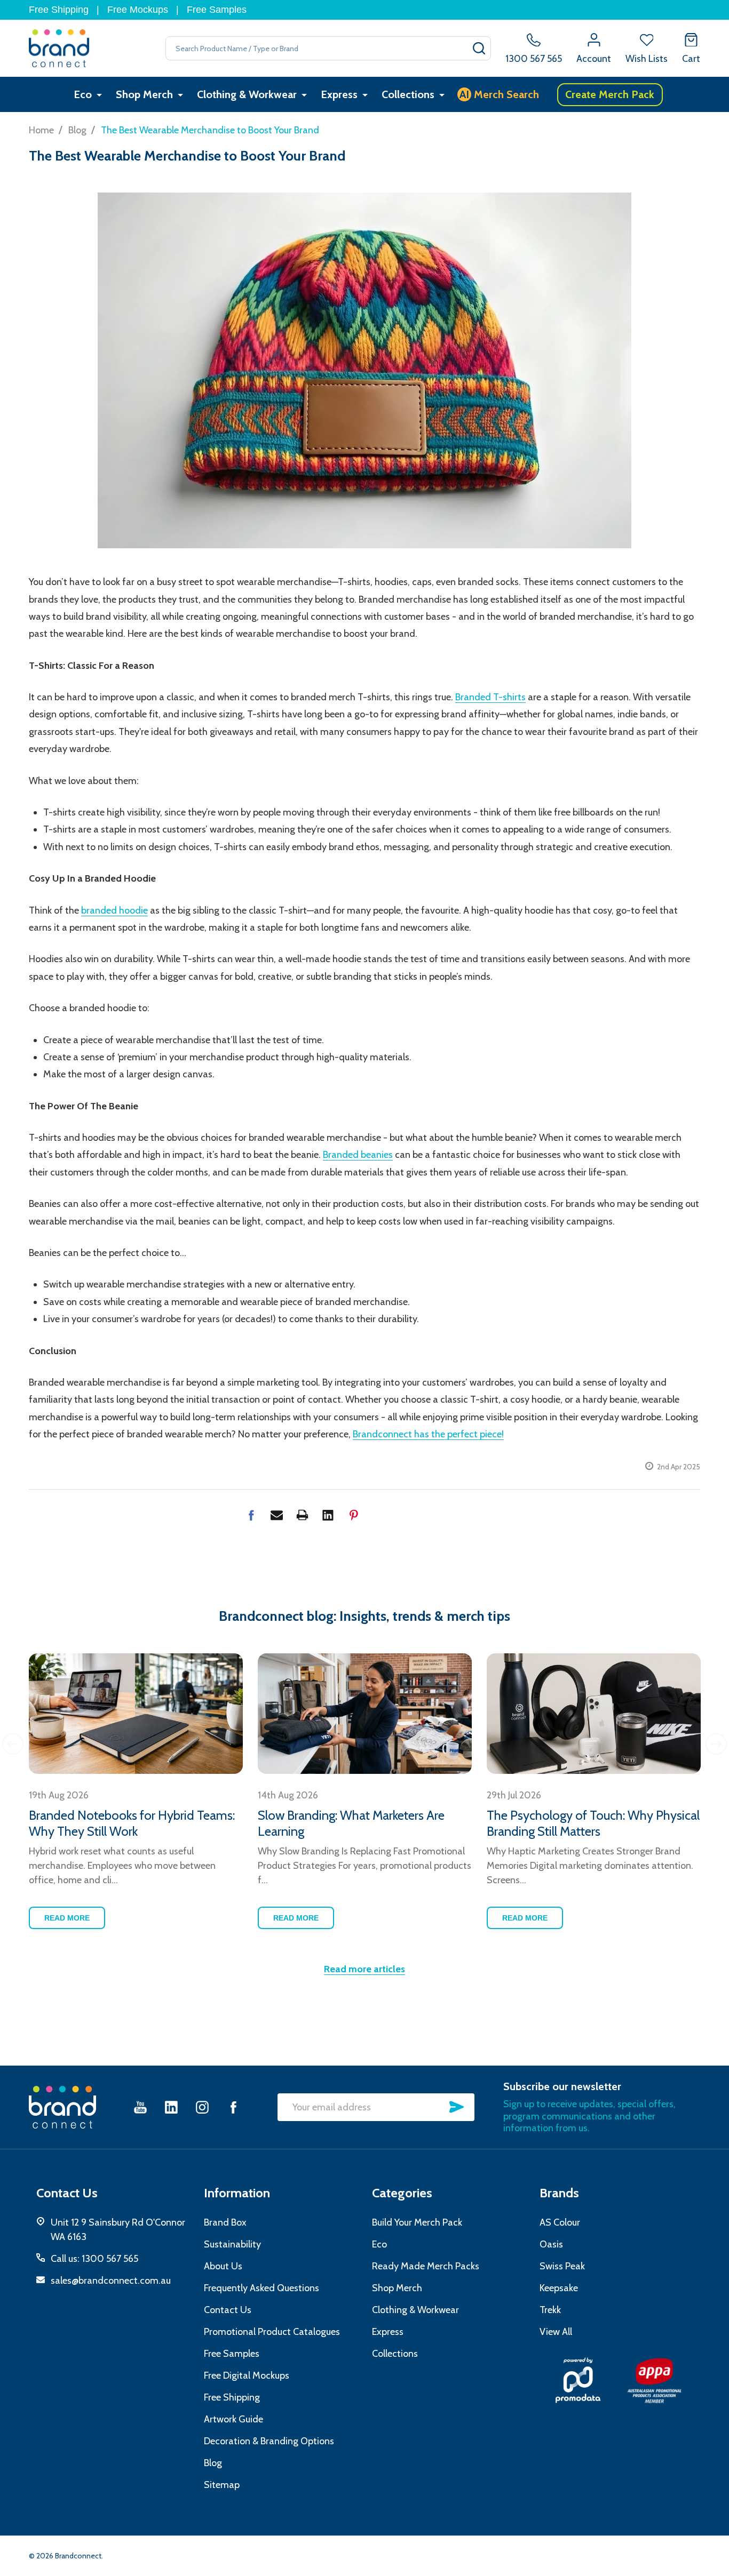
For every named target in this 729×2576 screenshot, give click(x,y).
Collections (408, 94)
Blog (213, 2463)
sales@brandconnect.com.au (111, 2281)
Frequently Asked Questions (262, 2288)
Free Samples (217, 10)
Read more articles (364, 1969)
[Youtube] (140, 2107)
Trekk (550, 2310)
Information (237, 2193)
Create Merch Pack (610, 94)
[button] (578, 2380)
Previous (13, 1744)
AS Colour (560, 2222)
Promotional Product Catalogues (272, 2332)
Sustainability (232, 2244)
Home (41, 130)
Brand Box (225, 2222)
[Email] (277, 1515)
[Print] (302, 1515)
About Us (223, 2266)
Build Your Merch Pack (417, 2222)
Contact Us (228, 2310)
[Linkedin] (328, 1515)
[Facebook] (251, 1515)
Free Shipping (59, 10)
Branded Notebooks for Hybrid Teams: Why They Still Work (132, 1823)
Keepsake (559, 2288)
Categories (402, 2193)
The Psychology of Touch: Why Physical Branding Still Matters (593, 1823)
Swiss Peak (562, 2266)
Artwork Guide (233, 2419)
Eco (83, 94)
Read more (67, 1918)
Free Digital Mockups (247, 2375)
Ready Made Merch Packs (426, 2266)
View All (556, 2332)
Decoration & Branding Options (269, 2441)
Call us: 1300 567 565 (94, 2259)
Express (339, 94)
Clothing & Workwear (247, 94)
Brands (559, 2193)
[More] (99, 95)
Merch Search (499, 94)
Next (716, 1744)
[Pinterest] (354, 1515)
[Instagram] (202, 2107)
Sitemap (222, 2485)
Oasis (551, 2244)
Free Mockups (138, 10)
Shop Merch (144, 94)
